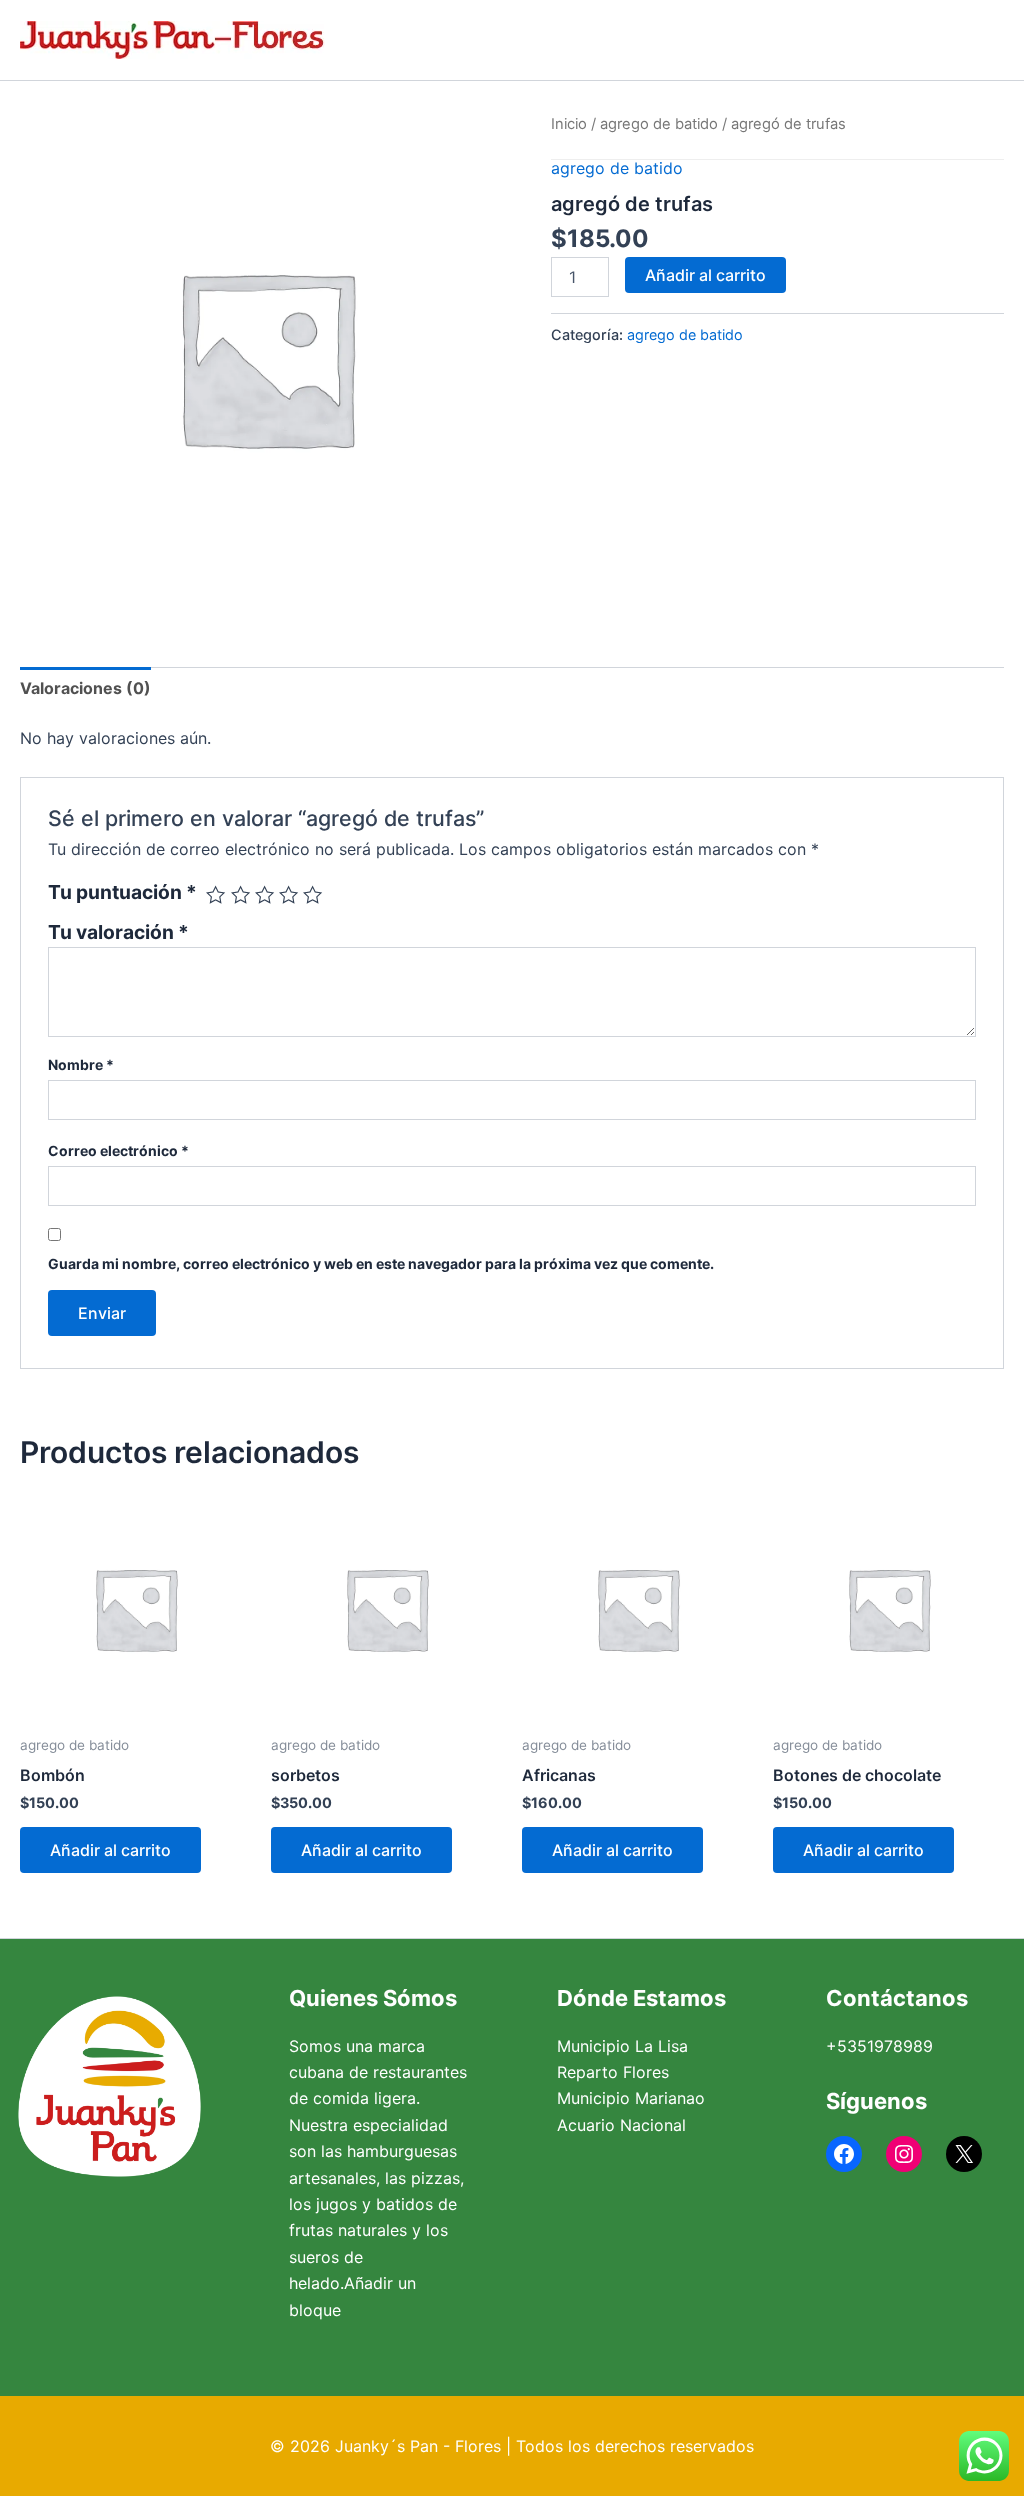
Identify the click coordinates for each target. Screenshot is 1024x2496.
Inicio (569, 124)
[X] (964, 2154)
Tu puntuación (122, 892)
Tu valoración (118, 932)
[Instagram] (904, 2154)
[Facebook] (844, 2154)
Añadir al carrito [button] (110, 1850)
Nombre (81, 1064)
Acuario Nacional (621, 2125)
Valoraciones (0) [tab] (85, 688)
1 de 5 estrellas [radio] (215, 894)
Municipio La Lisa (622, 2046)
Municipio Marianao (631, 2098)
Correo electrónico (118, 1150)
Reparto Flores (613, 2072)
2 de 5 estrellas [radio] (240, 894)
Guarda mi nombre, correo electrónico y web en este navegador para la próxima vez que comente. (381, 1263)
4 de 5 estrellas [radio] (288, 894)
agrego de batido (659, 124)
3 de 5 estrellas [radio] (264, 894)
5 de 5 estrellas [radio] (312, 894)
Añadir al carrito (705, 275)
